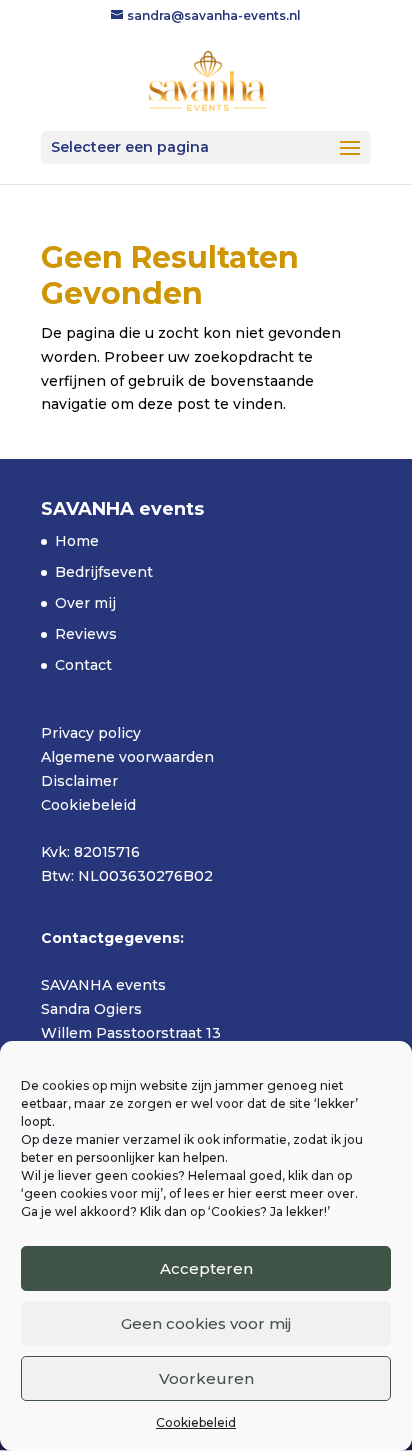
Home (77, 541)
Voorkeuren (206, 1378)
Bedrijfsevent (104, 572)
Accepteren (206, 1268)
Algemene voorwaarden (127, 757)
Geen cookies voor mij (206, 1323)
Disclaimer (79, 781)
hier (240, 1193)
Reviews (86, 634)
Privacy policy (91, 733)
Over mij (85, 603)
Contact (83, 665)
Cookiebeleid (196, 1422)
